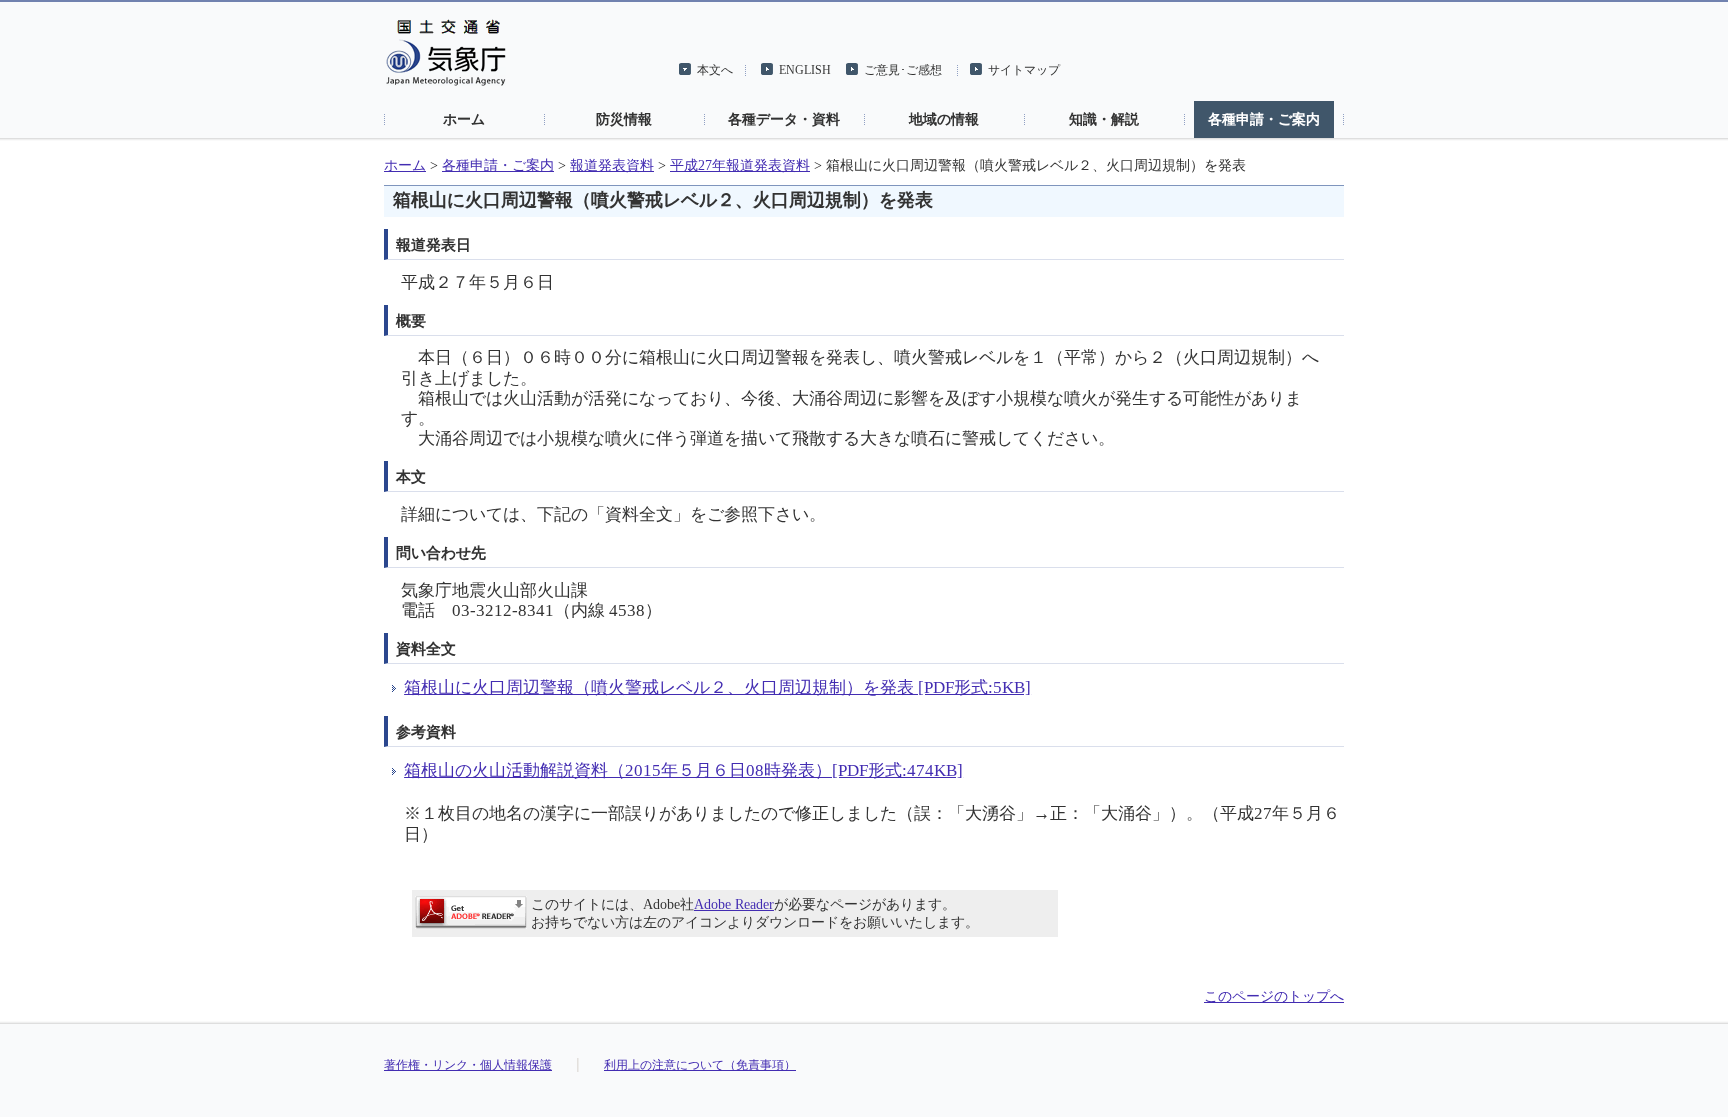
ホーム (464, 119)
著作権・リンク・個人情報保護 (468, 1065)
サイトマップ (1024, 70)
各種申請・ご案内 (1264, 119)
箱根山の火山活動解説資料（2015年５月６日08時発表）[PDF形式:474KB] (683, 770)
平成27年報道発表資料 (740, 165)
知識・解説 (1104, 119)
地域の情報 (944, 119)
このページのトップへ (1274, 996)
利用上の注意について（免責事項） (700, 1065)
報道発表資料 (612, 165)
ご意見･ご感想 (903, 70)
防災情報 (624, 119)
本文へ (715, 70)
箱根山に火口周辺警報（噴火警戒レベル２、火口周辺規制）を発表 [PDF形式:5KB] (717, 687)
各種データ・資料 (784, 119)
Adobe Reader (734, 904)
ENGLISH (805, 70)
